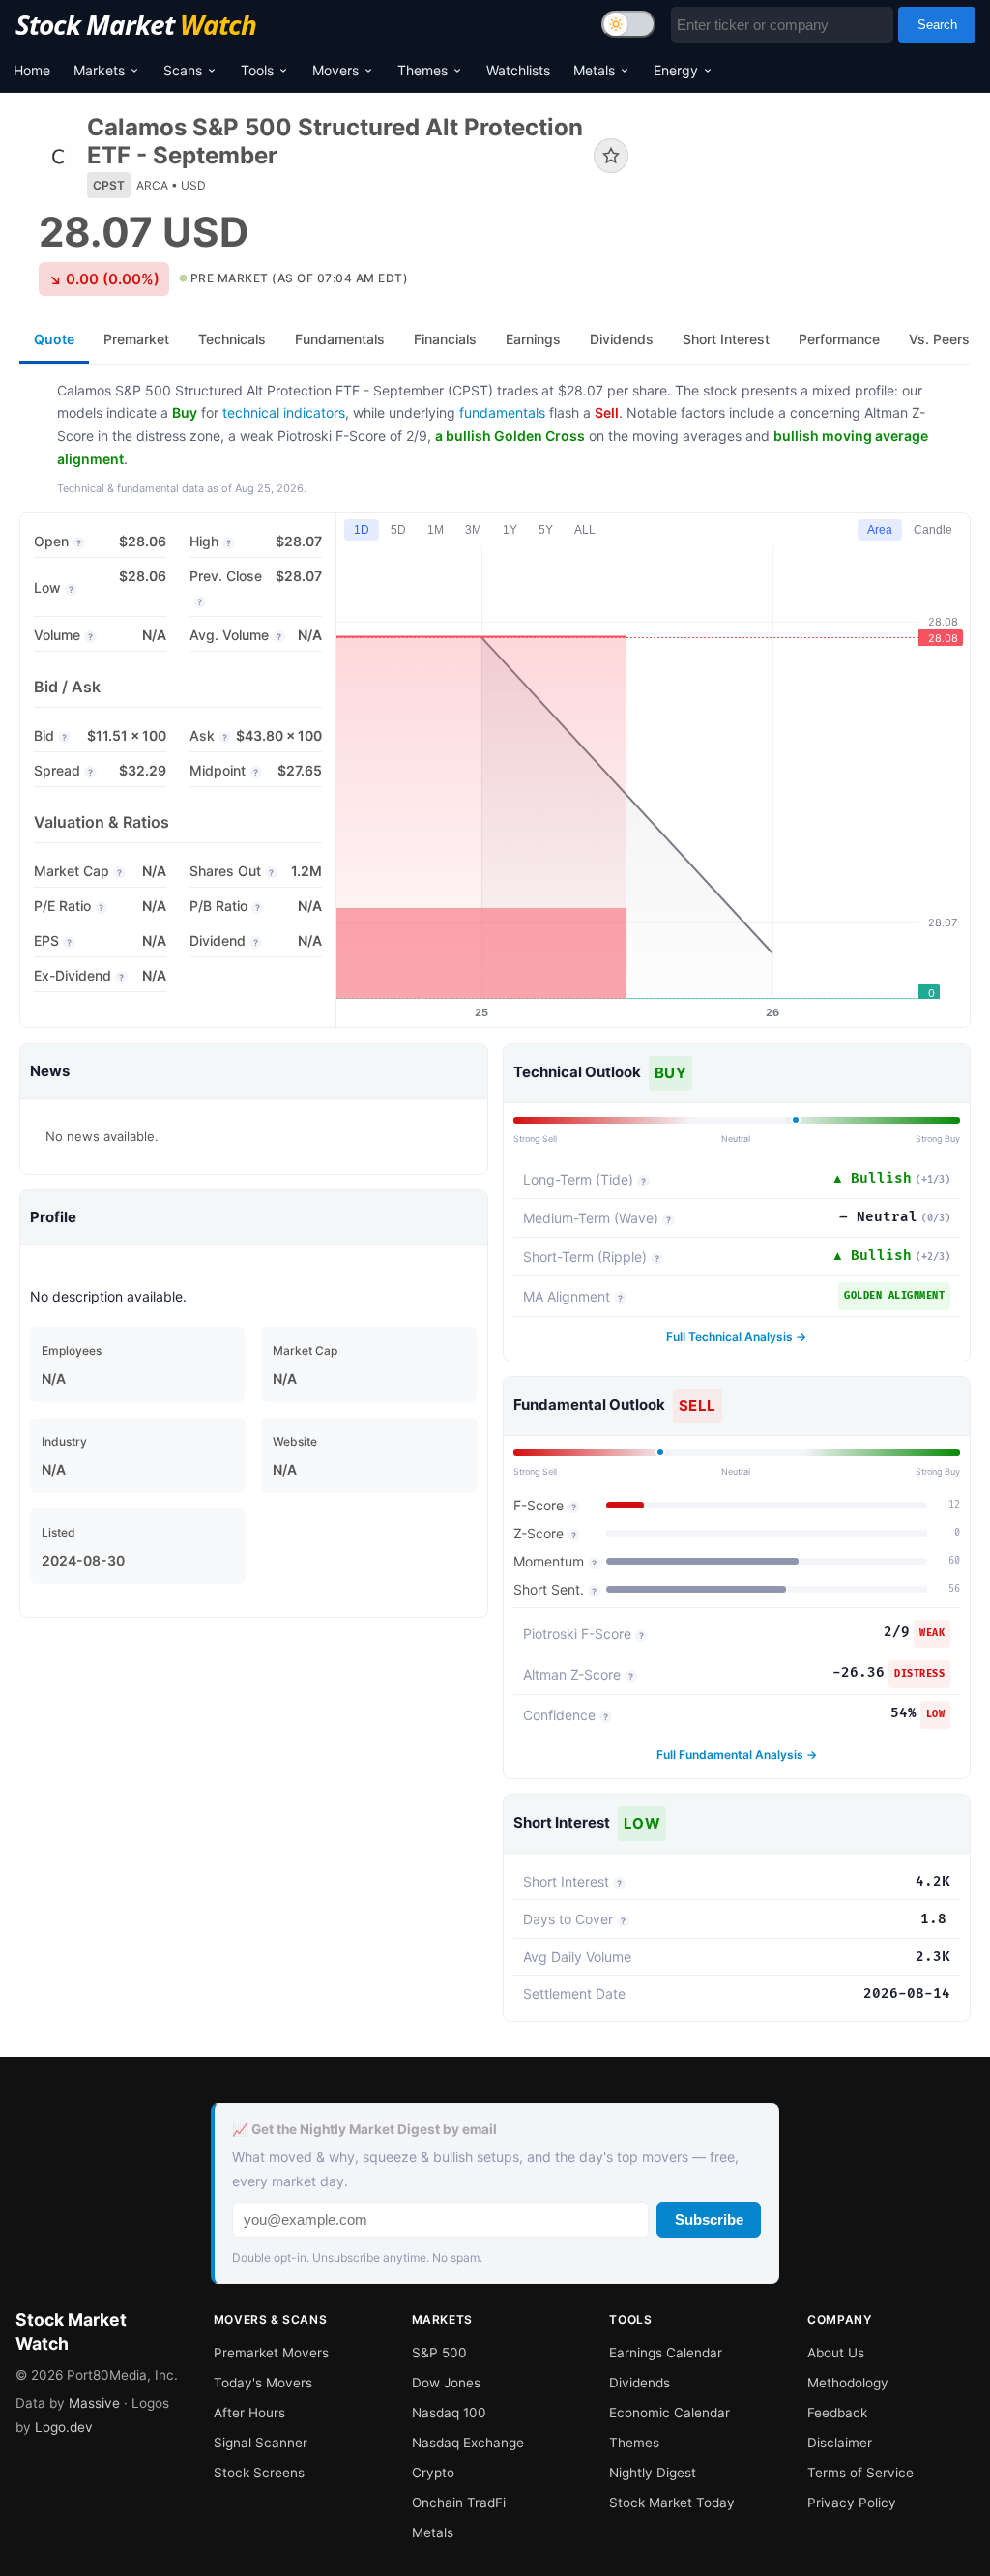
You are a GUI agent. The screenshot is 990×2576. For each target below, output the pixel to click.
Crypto (433, 2473)
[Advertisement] (814, 187)
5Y (546, 530)
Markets (99, 70)
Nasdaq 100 (449, 2413)
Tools (257, 70)
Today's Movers (263, 2383)
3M (473, 530)
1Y (510, 530)
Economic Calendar (670, 2413)
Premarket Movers (271, 2353)
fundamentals (502, 412)
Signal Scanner (261, 2443)
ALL (585, 530)
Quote (54, 339)
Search (937, 25)
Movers (335, 70)
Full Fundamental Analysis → (737, 1755)
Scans (183, 70)
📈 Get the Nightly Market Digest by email (364, 2129)
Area (880, 530)
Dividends (640, 2383)
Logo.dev (64, 2427)
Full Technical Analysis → (736, 1337)
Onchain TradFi (459, 2503)
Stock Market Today (672, 2503)
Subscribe (709, 2220)
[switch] (628, 24)
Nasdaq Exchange (468, 2443)
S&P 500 (439, 2353)
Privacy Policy (852, 2503)
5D (398, 530)
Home (32, 70)
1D (362, 530)
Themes (422, 70)
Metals (594, 70)
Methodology (848, 2383)
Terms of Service (860, 2473)
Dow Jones (446, 2383)
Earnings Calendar (666, 2353)
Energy (676, 70)
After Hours (249, 2413)
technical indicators (284, 412)
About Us (836, 2353)
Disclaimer (840, 2443)
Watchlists (518, 70)
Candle (933, 530)
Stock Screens (259, 2473)
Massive (94, 2403)
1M (436, 530)
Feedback (837, 2413)
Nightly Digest (653, 2473)
